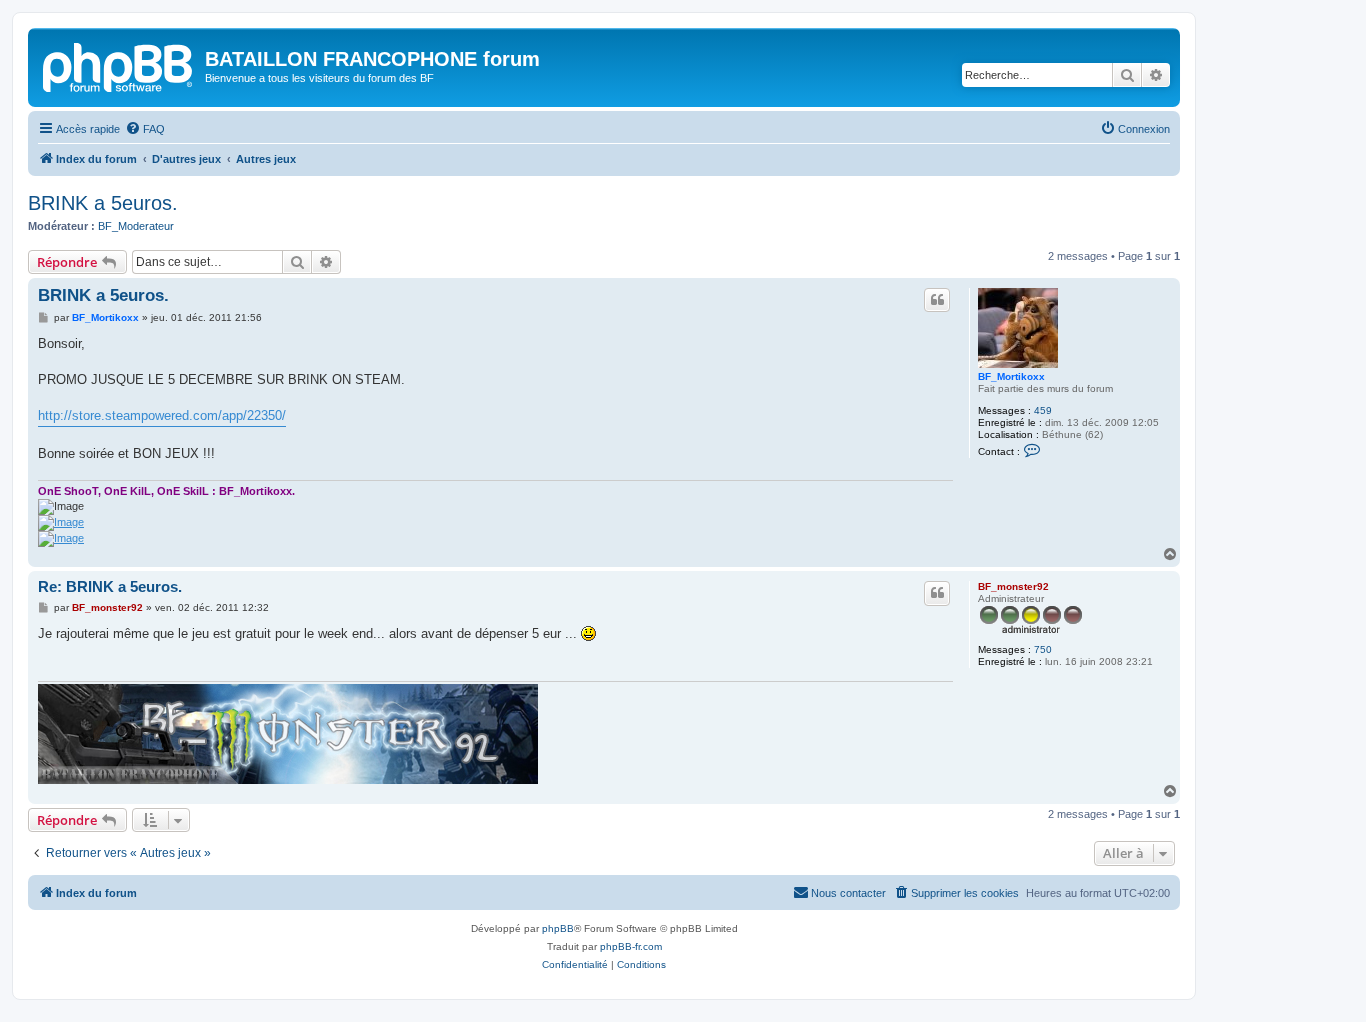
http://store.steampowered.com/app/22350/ (162, 415)
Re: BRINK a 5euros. (110, 586)
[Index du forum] (119, 65)
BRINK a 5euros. (103, 203)
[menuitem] (145, 129)
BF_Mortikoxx (1011, 376)
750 (1043, 649)
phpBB (558, 928)
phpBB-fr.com (631, 946)
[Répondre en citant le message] (937, 300)
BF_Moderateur (136, 226)
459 (1043, 410)
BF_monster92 (1013, 586)
